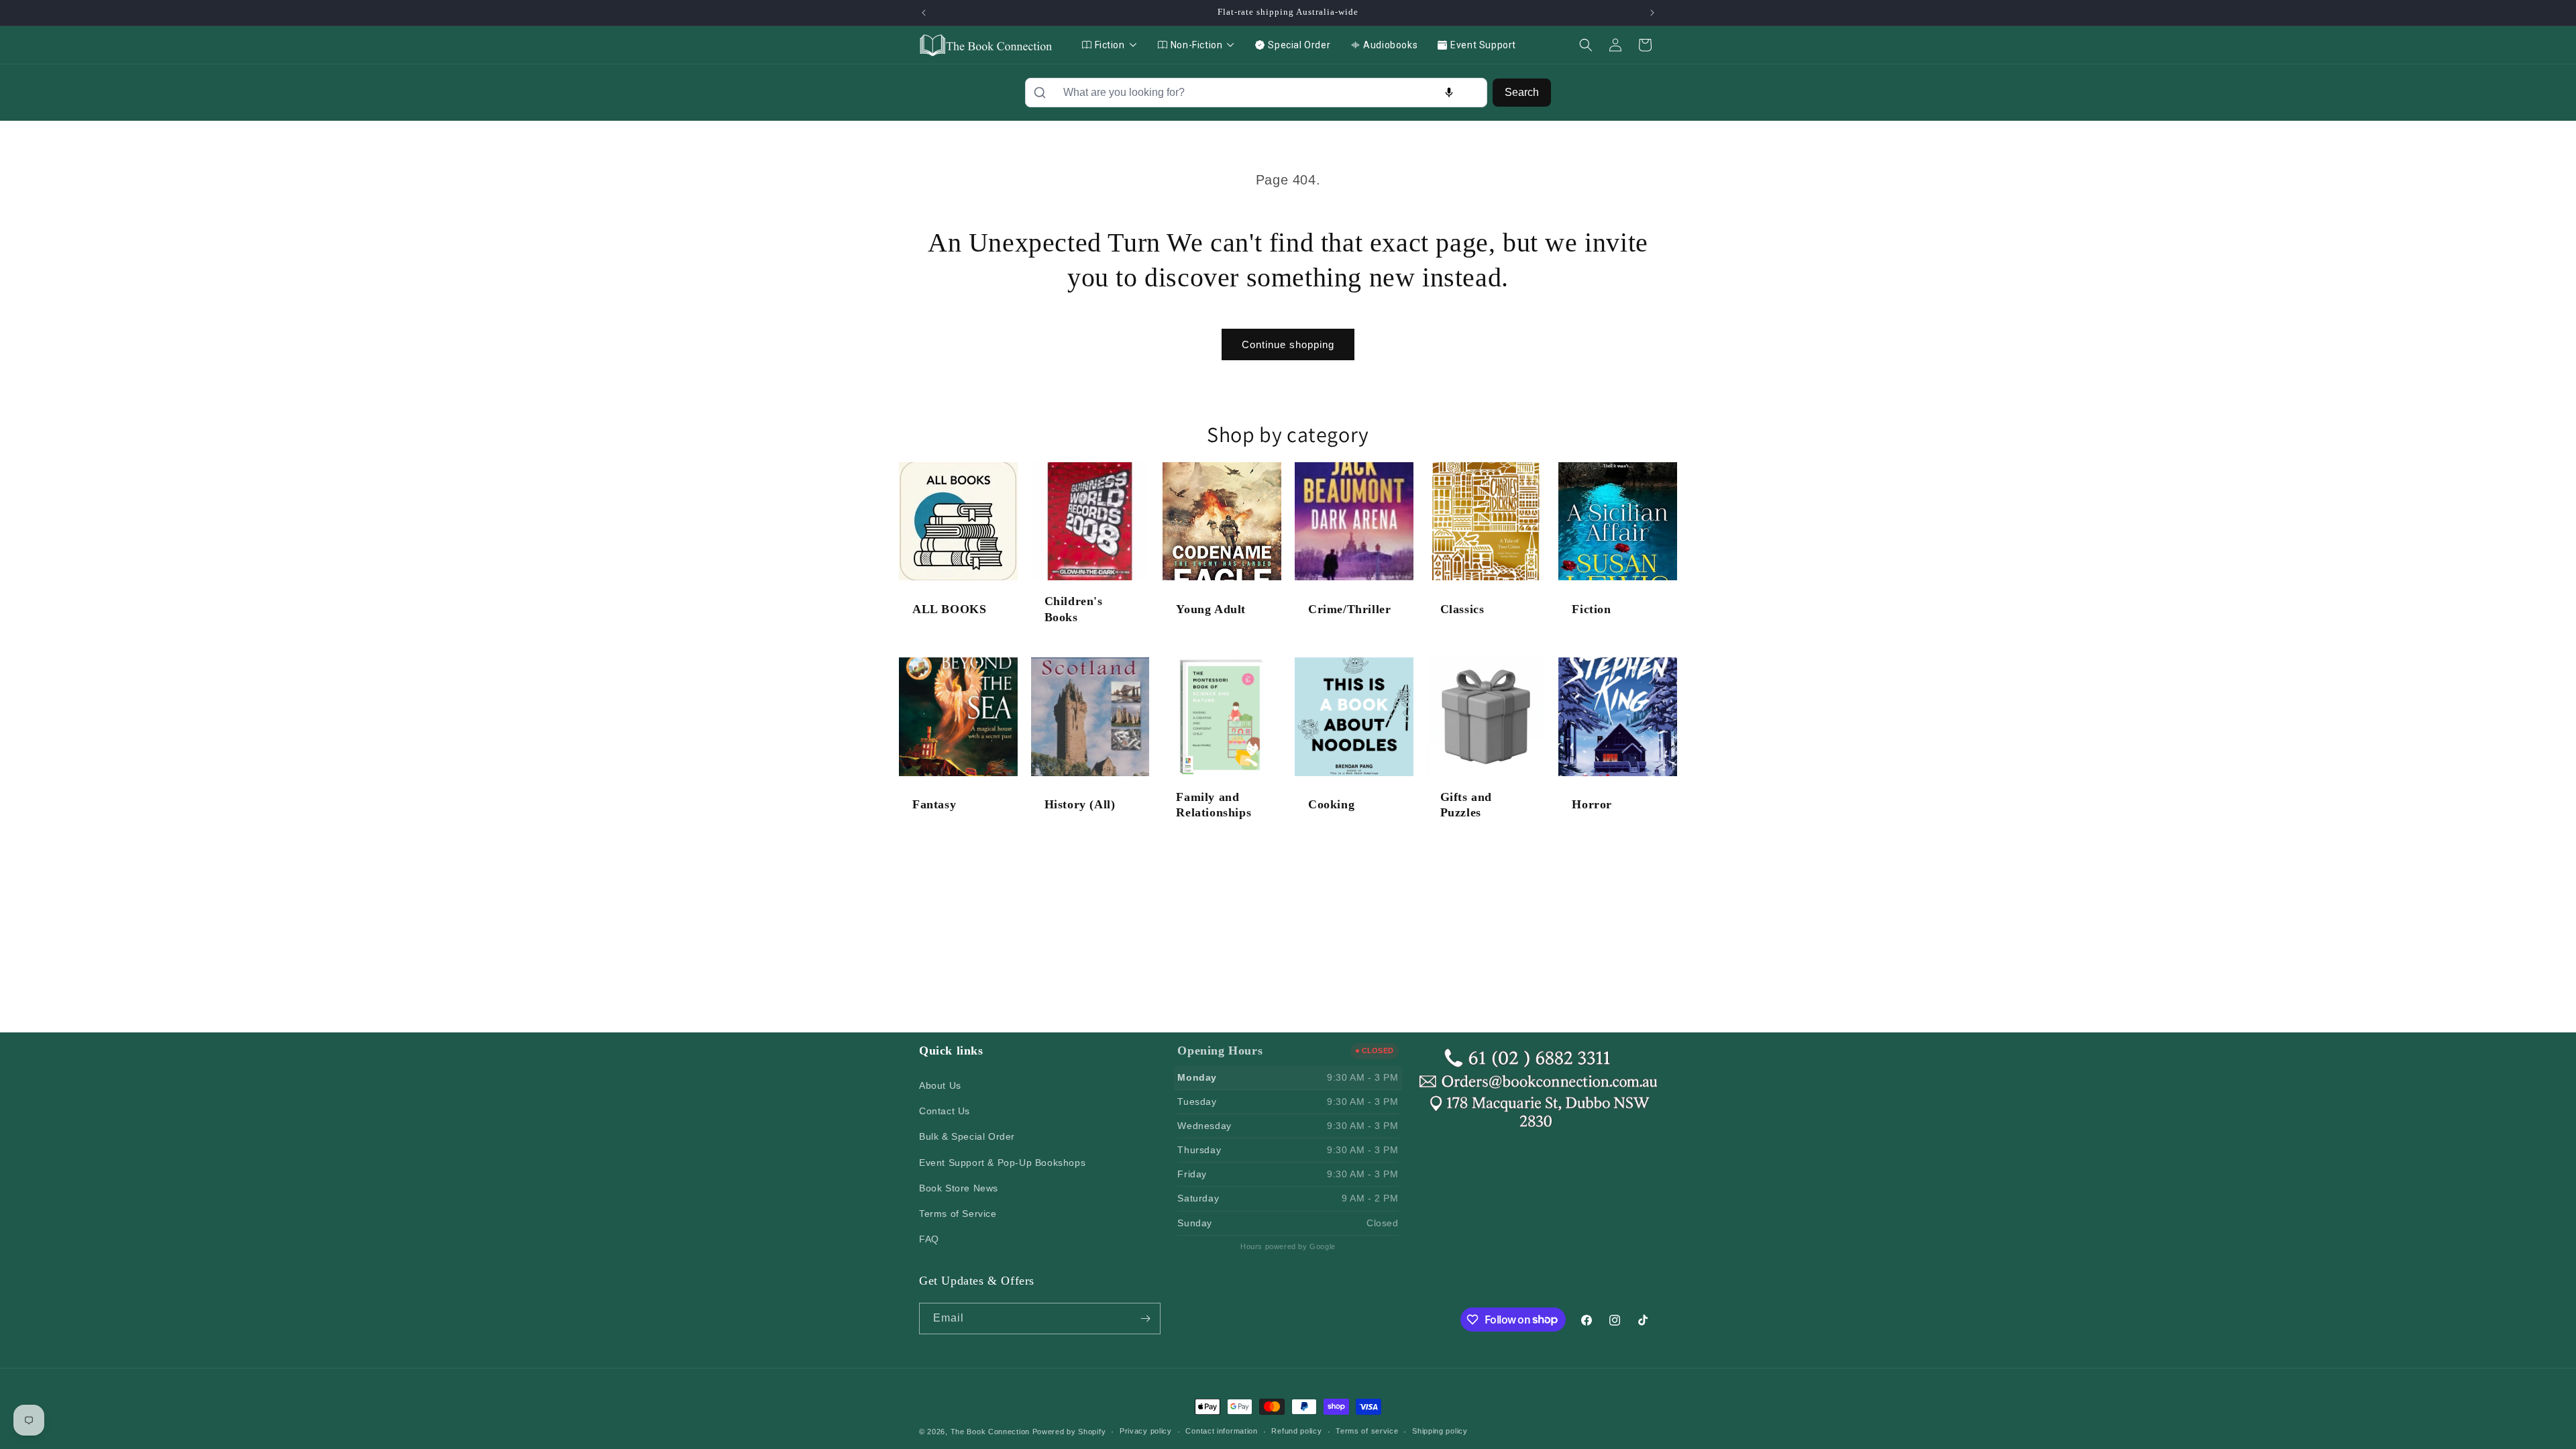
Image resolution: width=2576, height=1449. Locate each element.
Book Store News (959, 1188)
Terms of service (1367, 1431)
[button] (1586, 45)
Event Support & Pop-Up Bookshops (1002, 1163)
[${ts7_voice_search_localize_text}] (1449, 93)
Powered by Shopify (1069, 1432)
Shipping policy (1440, 1431)
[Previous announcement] (924, 13)
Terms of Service (958, 1214)
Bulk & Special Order (967, 1136)
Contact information (1221, 1431)
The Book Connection (990, 1432)
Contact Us (945, 1111)
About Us (940, 1085)
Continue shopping (1288, 344)
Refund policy (1296, 1431)
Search (1522, 92)
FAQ (929, 1239)
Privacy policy (1146, 1431)
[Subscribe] (1145, 1319)
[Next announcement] (1652, 13)
